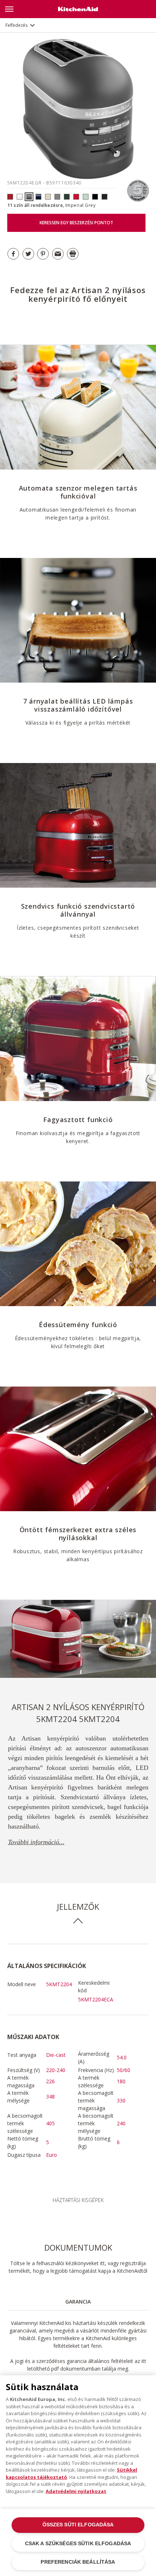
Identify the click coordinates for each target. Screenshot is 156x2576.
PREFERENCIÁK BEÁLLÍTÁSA (78, 2562)
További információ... (36, 1842)
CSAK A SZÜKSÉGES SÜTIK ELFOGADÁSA (78, 2544)
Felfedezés (17, 25)
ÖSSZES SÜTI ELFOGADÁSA (78, 2525)
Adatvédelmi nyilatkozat (76, 2491)
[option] (78, 1639)
